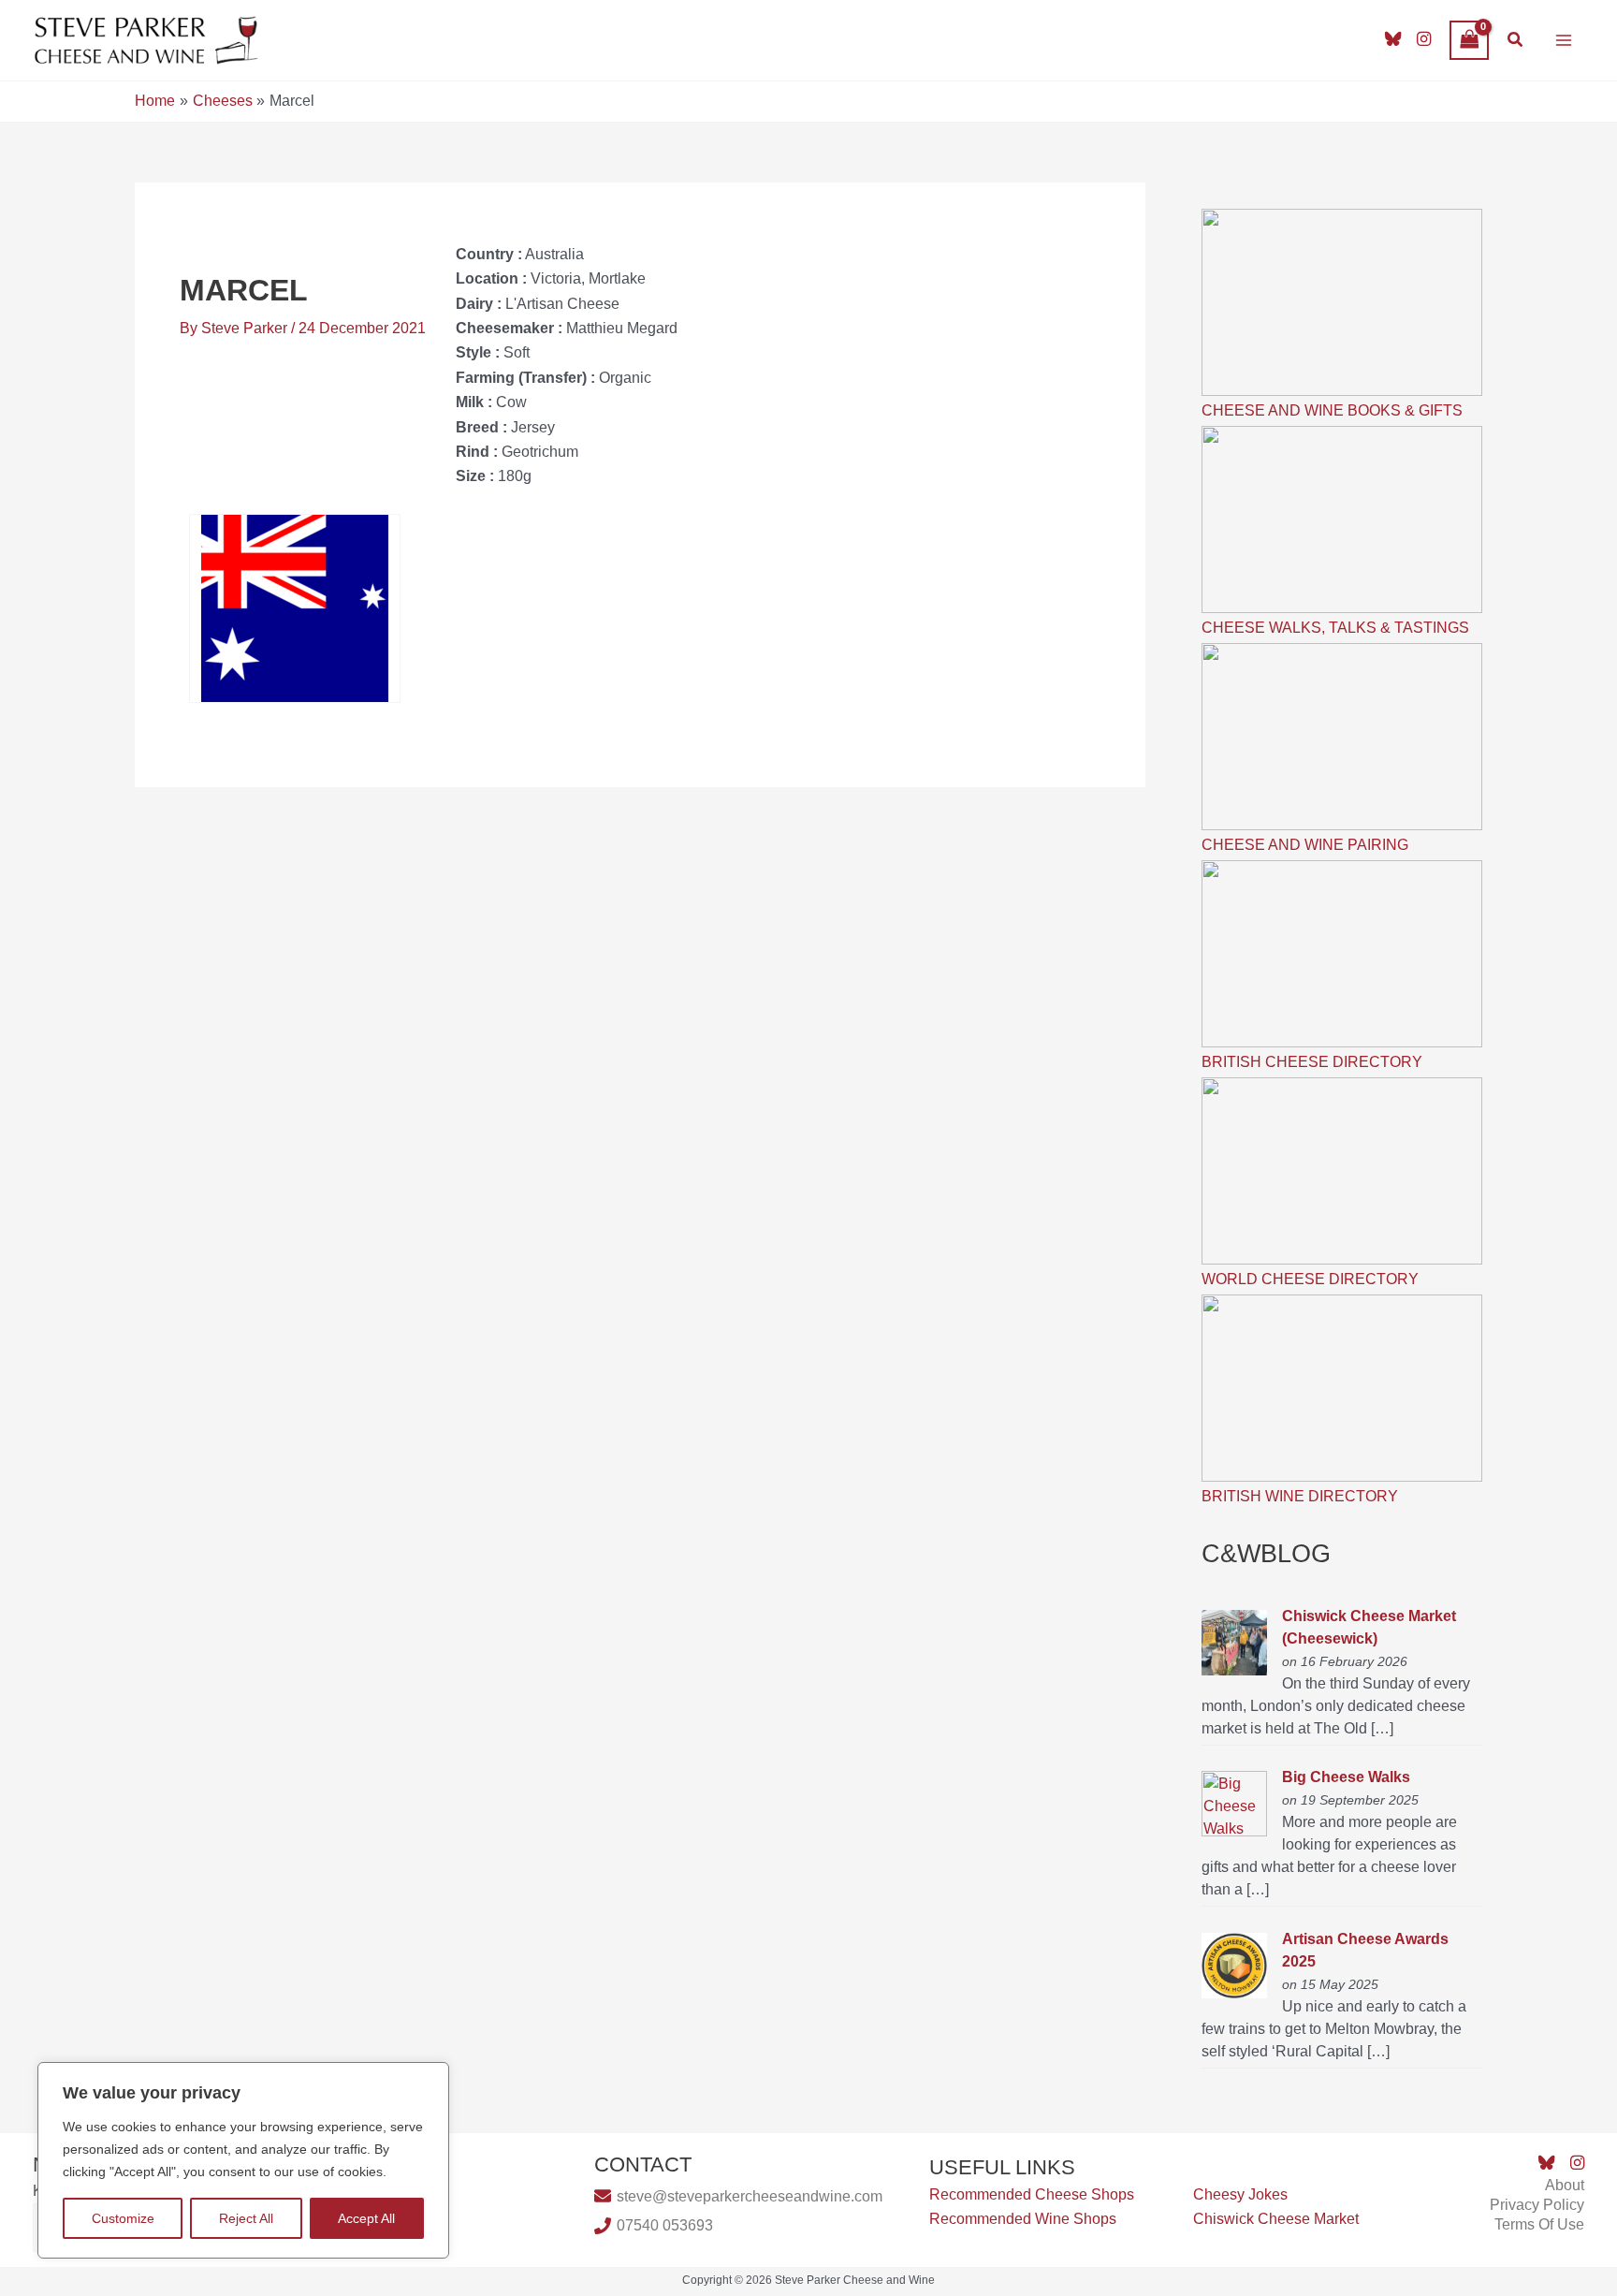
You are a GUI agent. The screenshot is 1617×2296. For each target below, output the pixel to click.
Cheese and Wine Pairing (1305, 845)
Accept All (366, 2218)
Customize (123, 2218)
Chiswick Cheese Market (1276, 2219)
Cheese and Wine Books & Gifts (1332, 410)
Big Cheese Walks (1346, 1777)
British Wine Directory (1300, 1496)
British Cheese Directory (1312, 1062)
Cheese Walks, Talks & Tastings (1335, 628)
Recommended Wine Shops (1023, 2219)
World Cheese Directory (1310, 1279)
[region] (243, 2160)
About (1565, 2185)
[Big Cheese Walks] (1234, 1802)
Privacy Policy (1537, 2205)
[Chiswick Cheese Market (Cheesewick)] (1234, 1641)
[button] (1516, 40)
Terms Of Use (1539, 2224)
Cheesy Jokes (1240, 2194)
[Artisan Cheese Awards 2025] (1234, 1964)
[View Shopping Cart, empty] (1469, 40)
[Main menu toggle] (1564, 40)
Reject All (246, 2218)
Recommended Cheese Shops (1032, 2194)
